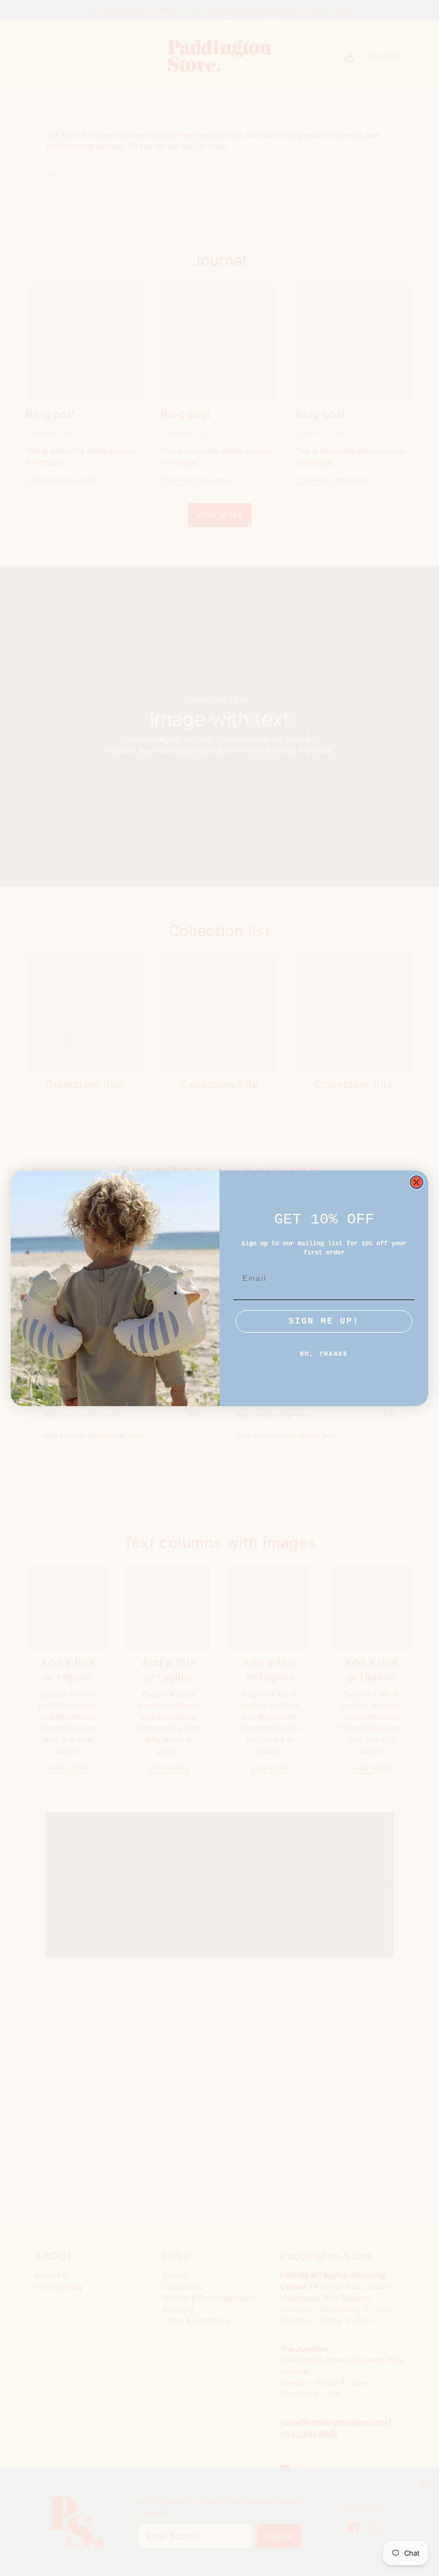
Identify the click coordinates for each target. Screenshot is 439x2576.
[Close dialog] (417, 1182)
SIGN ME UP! (324, 1321)
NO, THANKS (324, 1354)
